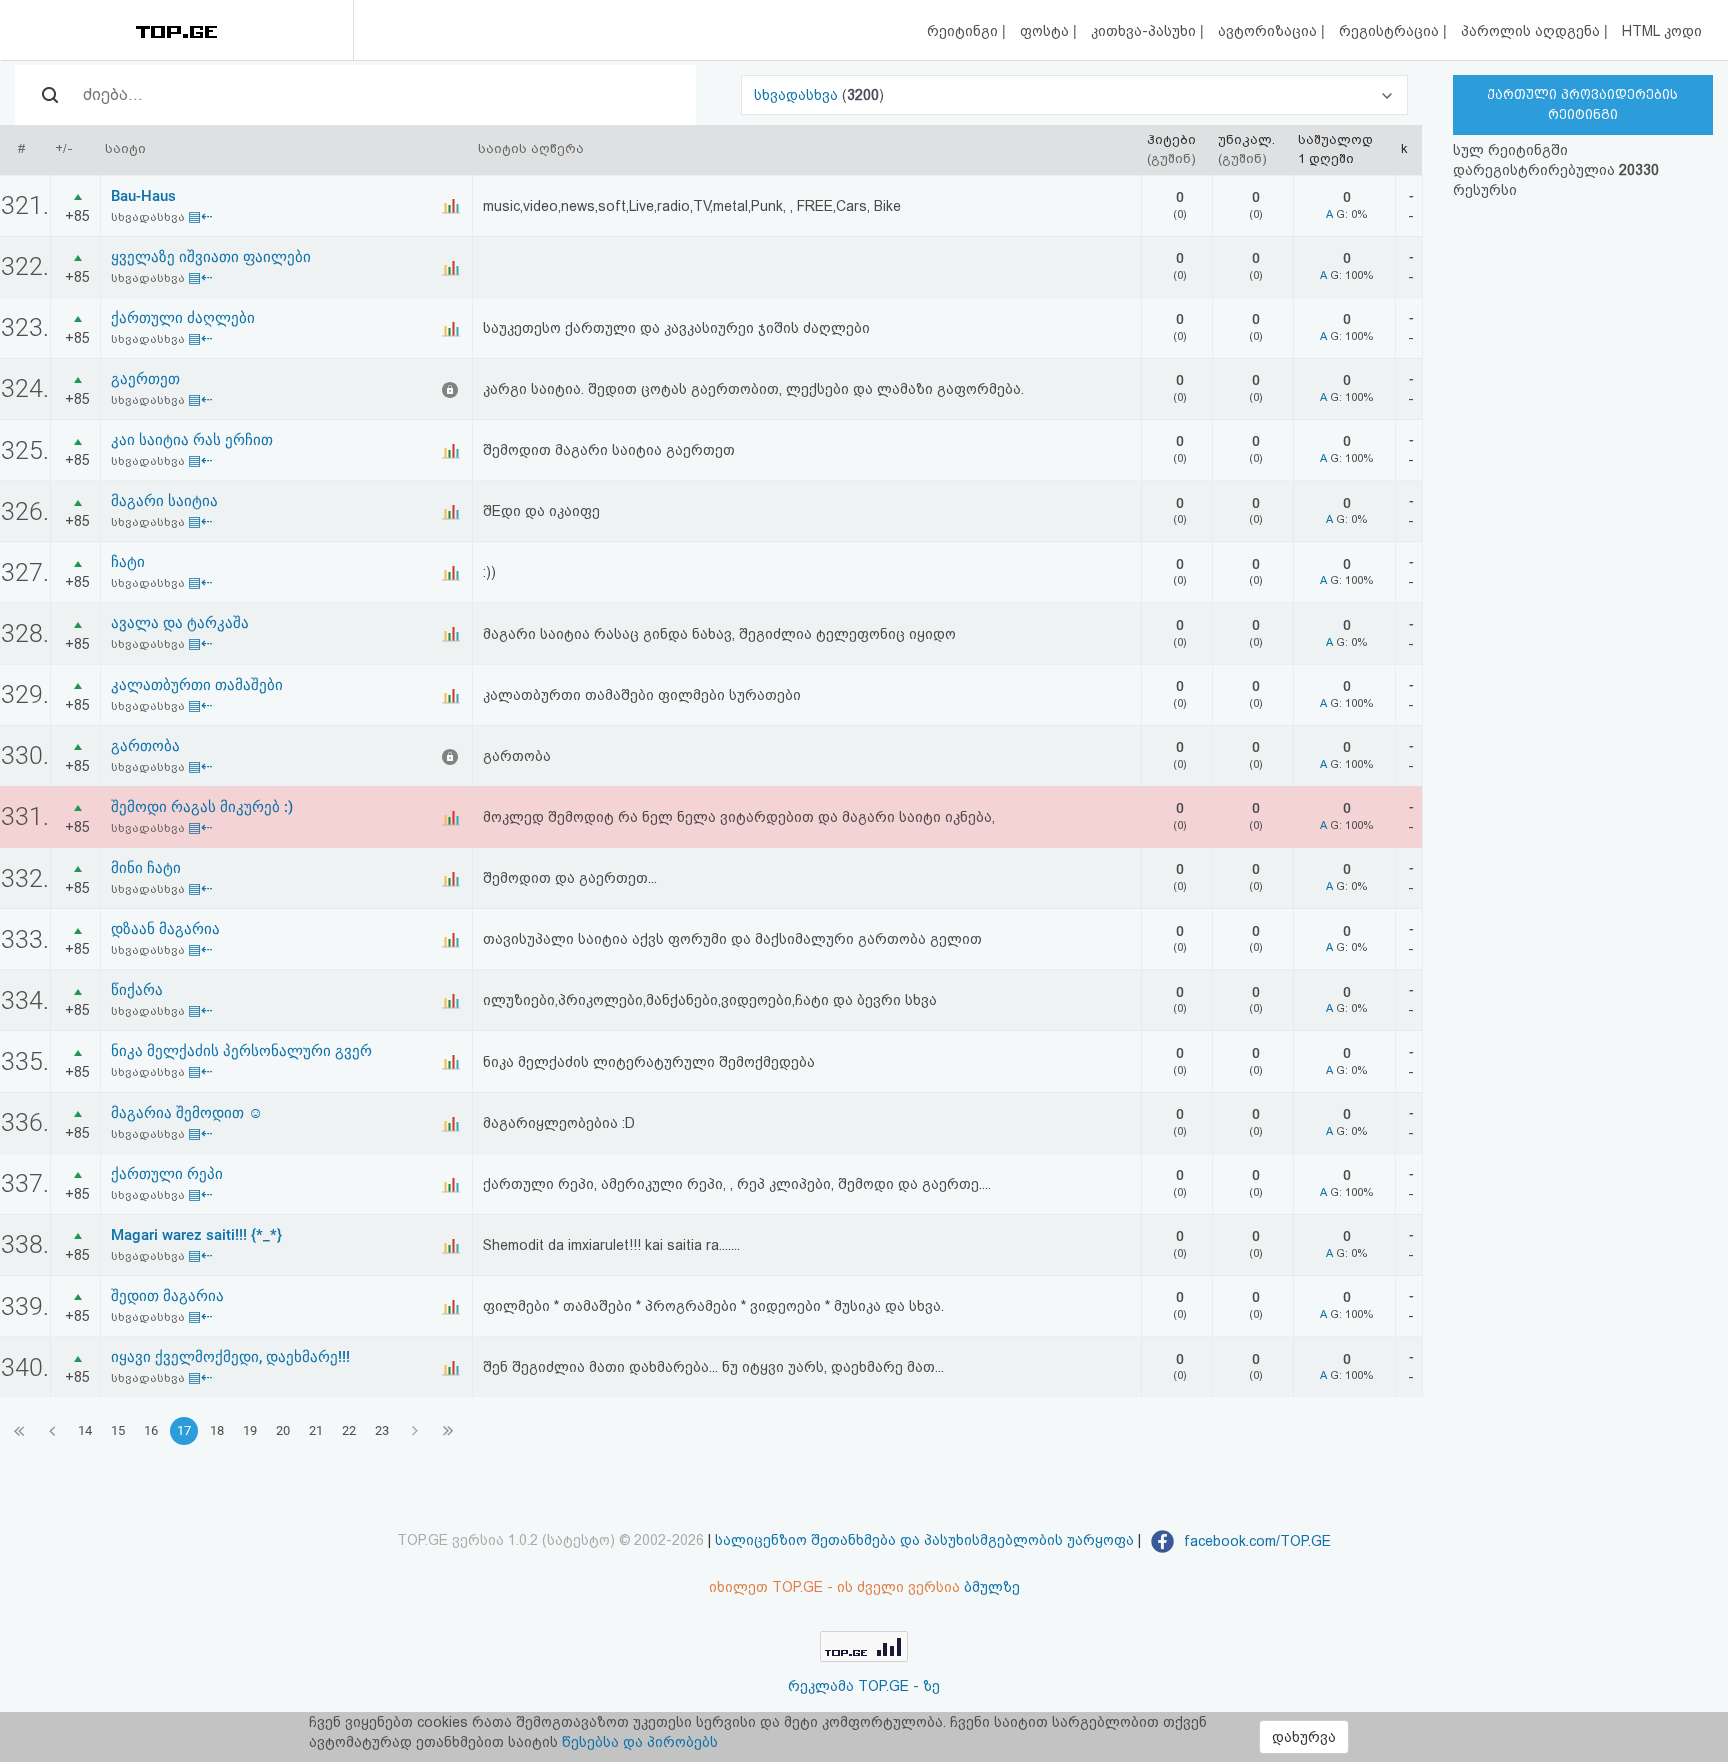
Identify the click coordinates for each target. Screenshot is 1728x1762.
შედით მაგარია (167, 1296)
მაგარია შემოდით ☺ (187, 1113)
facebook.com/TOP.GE (1255, 1541)
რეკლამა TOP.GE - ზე (864, 1686)
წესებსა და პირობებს (640, 1742)
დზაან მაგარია (165, 929)
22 (349, 1430)
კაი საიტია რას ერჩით (192, 440)
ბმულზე (992, 1587)
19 (250, 1430)
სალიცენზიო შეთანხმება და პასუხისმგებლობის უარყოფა (924, 1541)
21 (316, 1430)
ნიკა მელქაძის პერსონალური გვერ (241, 1051)
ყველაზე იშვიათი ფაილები (211, 257)
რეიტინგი (964, 31)
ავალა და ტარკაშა (180, 623)
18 (217, 1430)
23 (382, 1430)
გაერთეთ (145, 379)
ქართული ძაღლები (183, 318)
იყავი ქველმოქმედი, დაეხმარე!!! (230, 1357)
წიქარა (137, 990)
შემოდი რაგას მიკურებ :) (202, 807)
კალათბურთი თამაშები (197, 685)
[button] (1074, 95)
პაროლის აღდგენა (1532, 31)
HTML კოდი (1662, 31)
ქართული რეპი (167, 1174)
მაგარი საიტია (164, 501)
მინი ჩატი (146, 868)
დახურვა (1304, 1737)
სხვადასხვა (798, 95)
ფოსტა (1046, 31)
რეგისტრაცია (1391, 31)
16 (151, 1430)
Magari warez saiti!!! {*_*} (196, 1235)
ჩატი (128, 562)
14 (85, 1430)
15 (118, 1430)
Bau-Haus (143, 196)
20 (283, 1430)
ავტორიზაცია (1269, 31)
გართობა (145, 746)
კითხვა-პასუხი (1145, 31)
